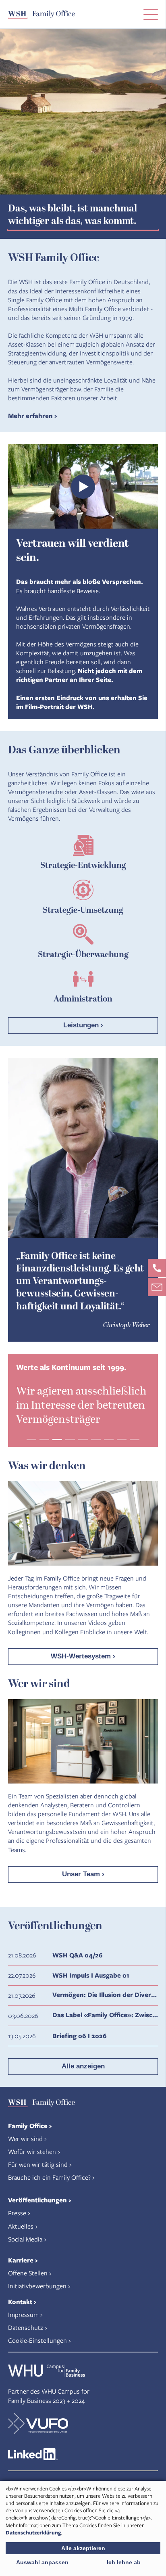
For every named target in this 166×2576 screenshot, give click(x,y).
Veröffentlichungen (37, 2200)
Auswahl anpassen (42, 2562)
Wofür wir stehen (32, 2151)
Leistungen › (83, 1025)
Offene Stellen (28, 2273)
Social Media (25, 2239)
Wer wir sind (25, 2138)
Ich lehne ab (124, 2562)
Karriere (21, 2260)
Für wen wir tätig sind (38, 2164)
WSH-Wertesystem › (83, 1656)
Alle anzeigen (83, 2066)
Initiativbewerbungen (37, 2286)
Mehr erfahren (30, 416)
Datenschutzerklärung (33, 2532)
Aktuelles (21, 2226)
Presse (17, 2213)
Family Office (28, 2126)
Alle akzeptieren (83, 2548)
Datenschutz (26, 2327)
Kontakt (20, 2302)
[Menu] (151, 14)
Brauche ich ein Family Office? (49, 2177)
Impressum (23, 2314)
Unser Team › (83, 1874)
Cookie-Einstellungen (37, 2340)
